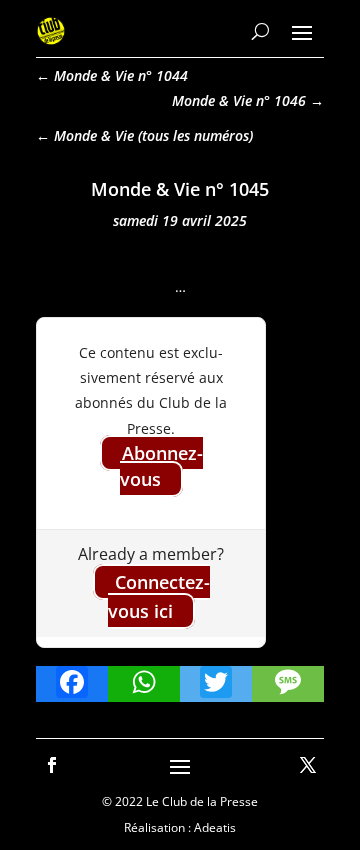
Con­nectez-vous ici (159, 596)
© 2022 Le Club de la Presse (180, 801)
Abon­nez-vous (161, 466)
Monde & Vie (94, 135)
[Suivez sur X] (308, 765)
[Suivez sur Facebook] (52, 765)
